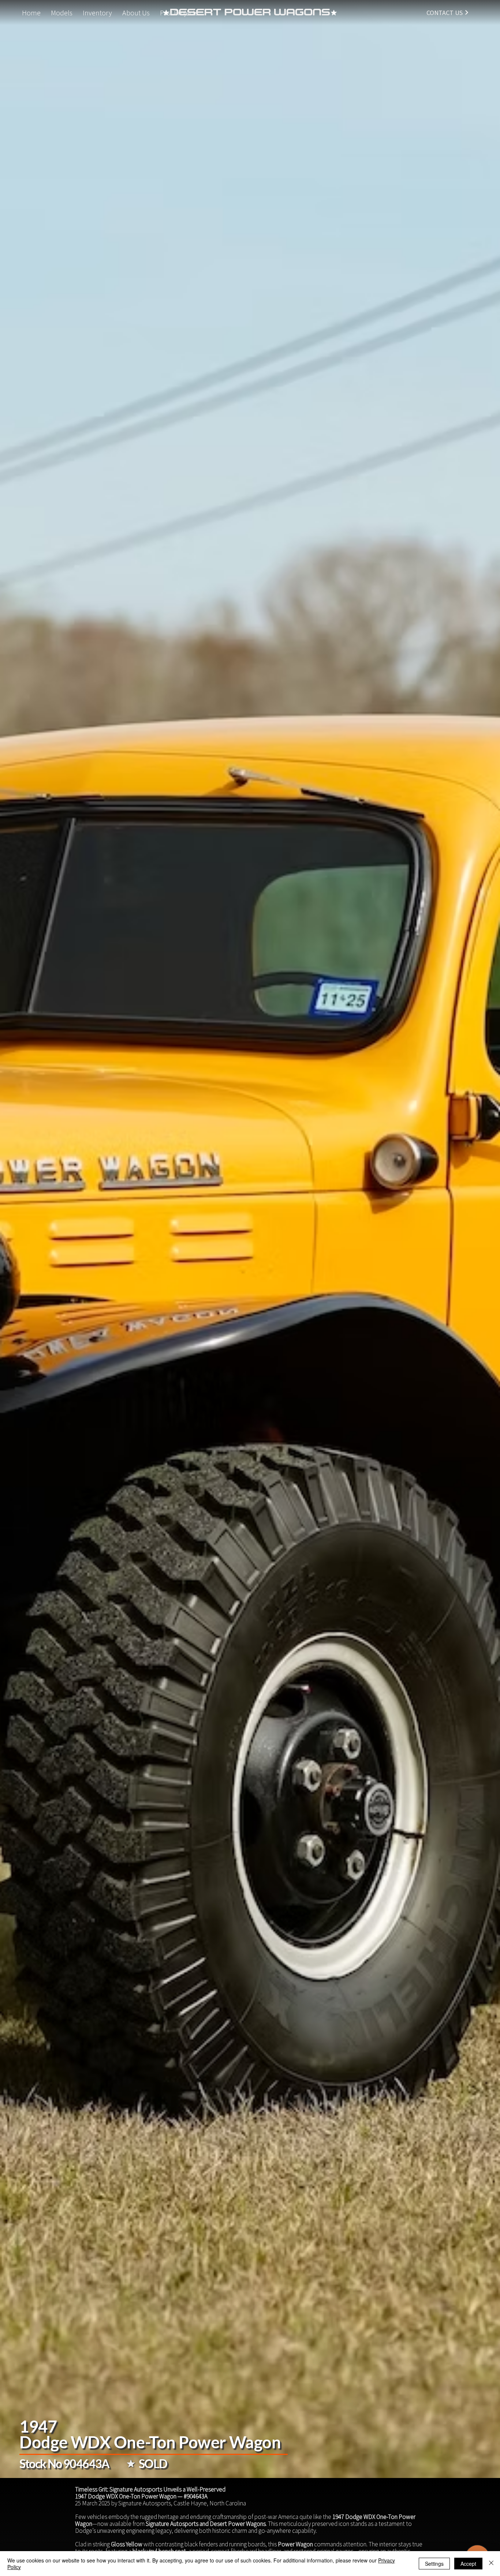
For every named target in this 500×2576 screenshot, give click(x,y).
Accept (468, 2564)
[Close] (491, 2564)
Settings (434, 2564)
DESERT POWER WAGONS (250, 12)
